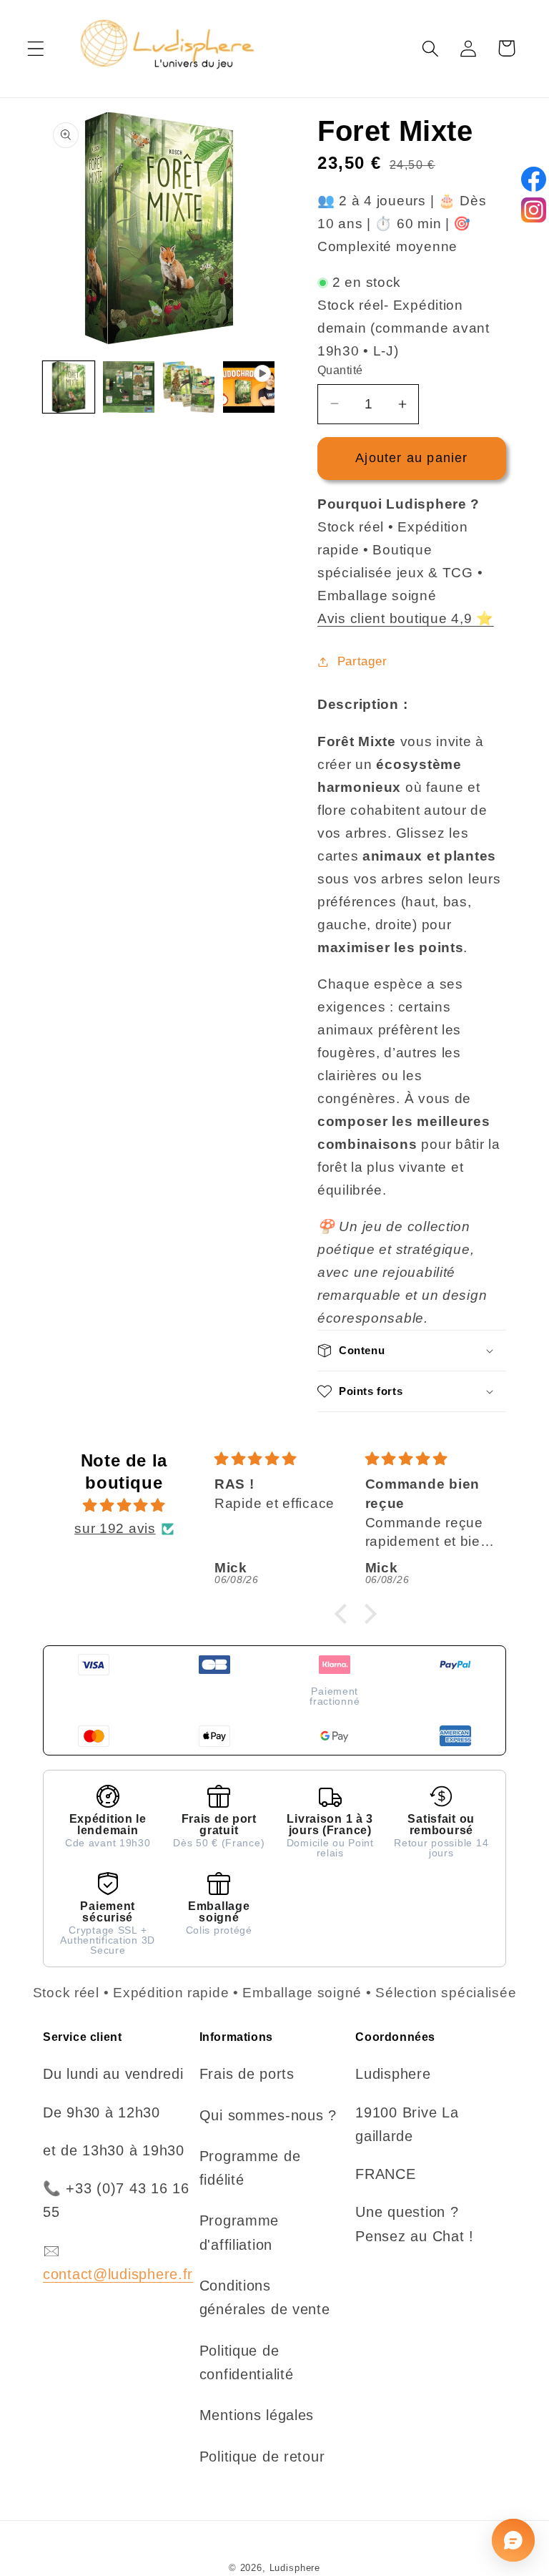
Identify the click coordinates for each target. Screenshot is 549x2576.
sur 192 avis (115, 1528)
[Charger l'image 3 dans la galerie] (189, 387)
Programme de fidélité (250, 2168)
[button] (36, 48)
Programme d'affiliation (239, 2232)
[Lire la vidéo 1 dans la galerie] (249, 387)
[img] (124, 1505)
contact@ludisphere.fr (118, 2274)
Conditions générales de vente (265, 2297)
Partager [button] (362, 661)
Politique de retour (262, 2457)
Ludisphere (295, 2568)
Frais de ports (247, 2074)
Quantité (340, 370)
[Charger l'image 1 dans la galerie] (69, 387)
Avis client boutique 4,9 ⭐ (406, 618)
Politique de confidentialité (247, 2362)
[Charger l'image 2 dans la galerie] (129, 387)
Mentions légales (257, 2415)
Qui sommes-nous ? (268, 2115)
